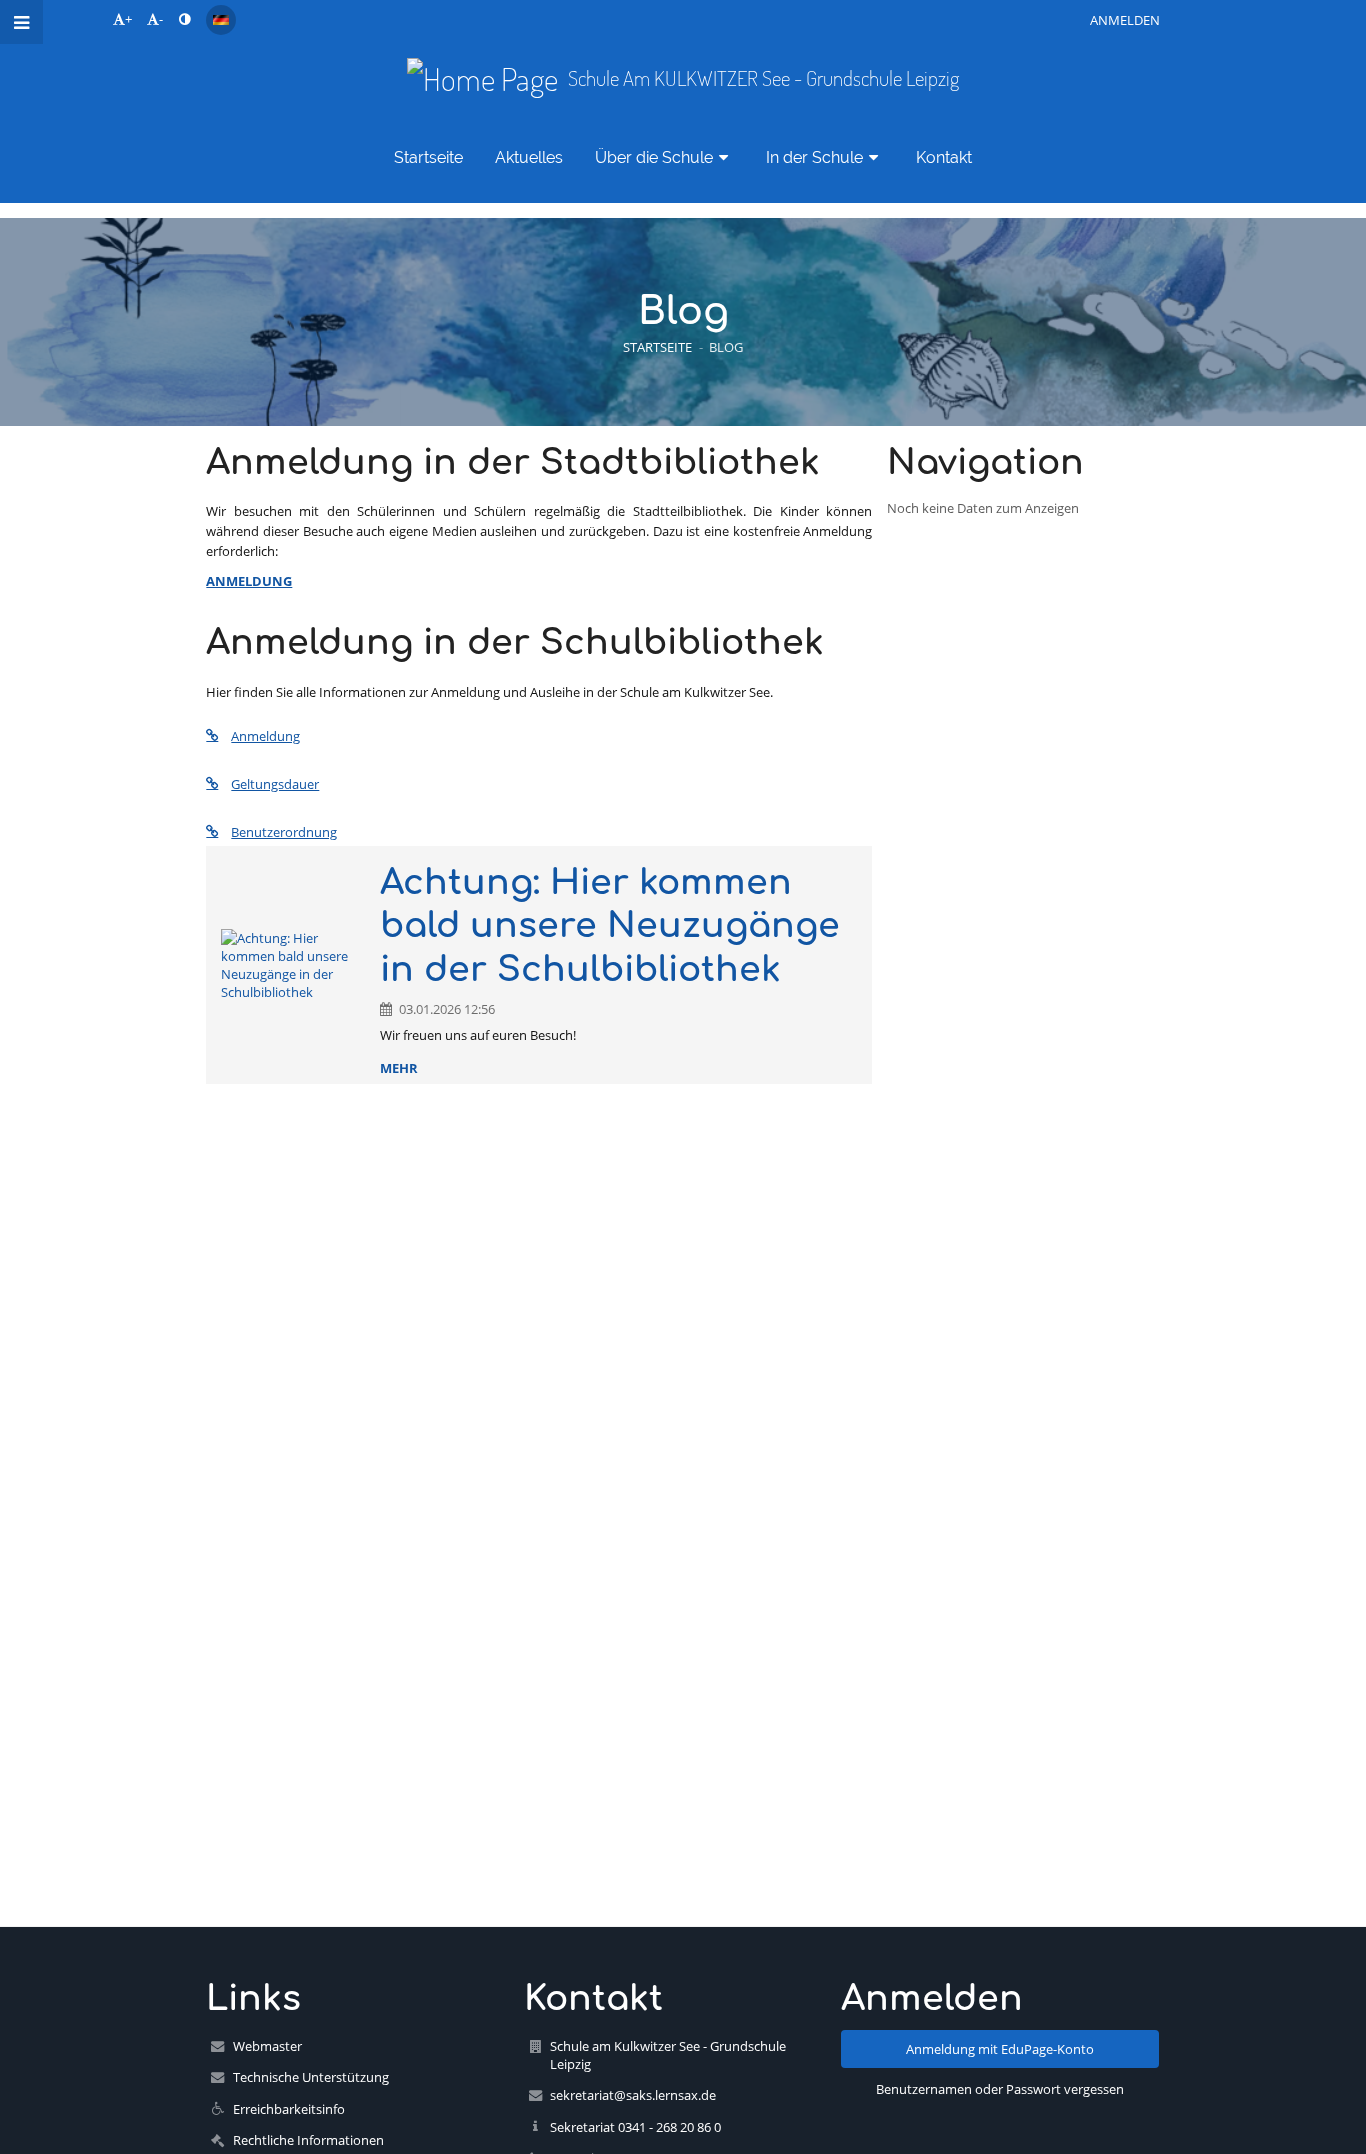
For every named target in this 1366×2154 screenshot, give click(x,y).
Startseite (657, 347)
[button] (184, 19)
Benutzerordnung (284, 832)
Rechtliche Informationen (308, 2140)
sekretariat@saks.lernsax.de (633, 2095)
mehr (399, 1068)
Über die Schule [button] (654, 157)
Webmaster (267, 2046)
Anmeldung (265, 736)
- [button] (161, 19)
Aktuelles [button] (529, 157)
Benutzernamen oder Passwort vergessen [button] (1000, 2089)
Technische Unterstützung (311, 2077)
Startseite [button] (428, 157)
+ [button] (128, 19)
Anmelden (1125, 20)
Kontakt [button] (944, 157)
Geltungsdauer (275, 784)
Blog (726, 347)
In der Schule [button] (814, 157)
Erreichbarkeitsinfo (289, 2109)
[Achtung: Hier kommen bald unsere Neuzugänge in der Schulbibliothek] (293, 965)
